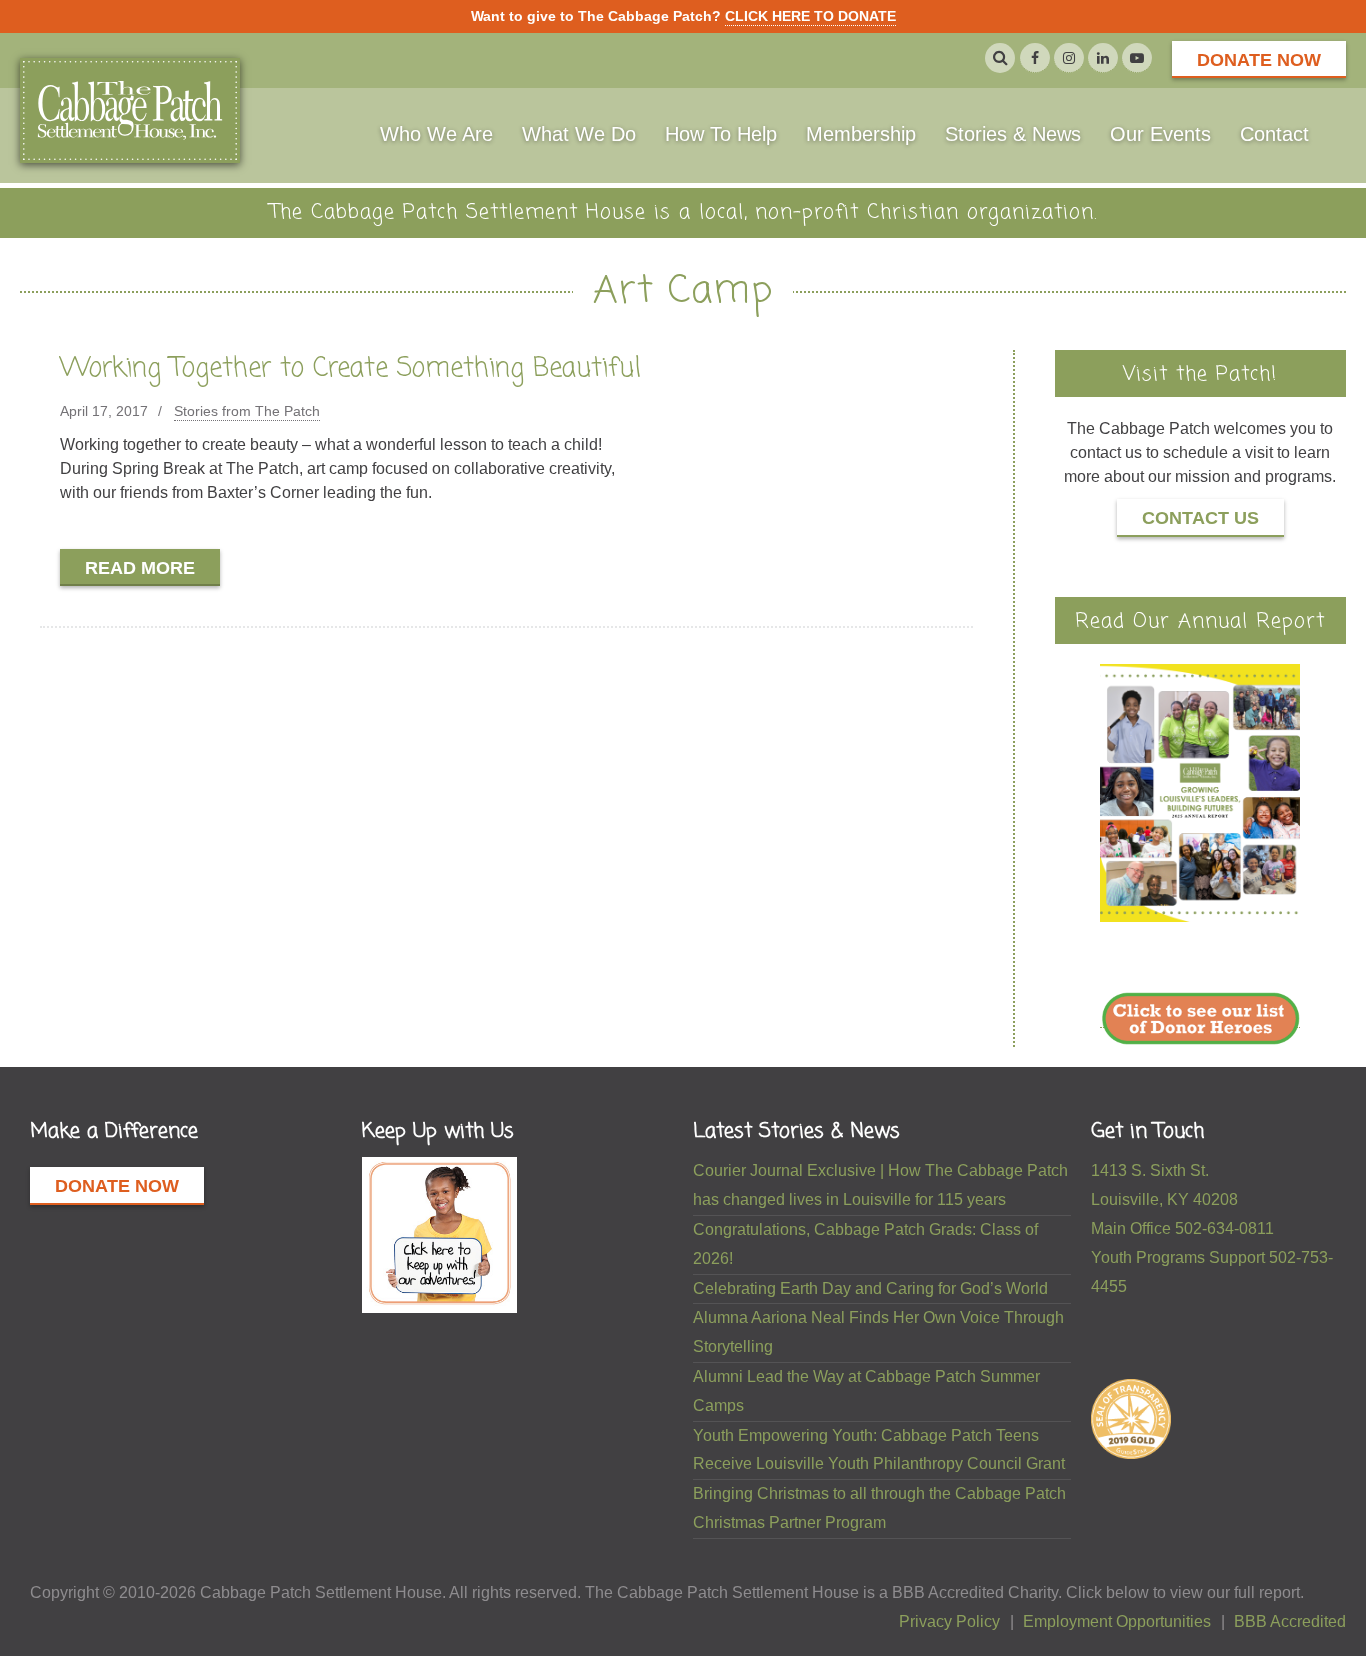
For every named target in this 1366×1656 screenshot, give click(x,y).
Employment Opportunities (1117, 1621)
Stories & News (1013, 134)
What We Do (579, 134)
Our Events (1160, 134)
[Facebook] (1035, 58)
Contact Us (1200, 518)
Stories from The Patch (247, 411)
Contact (1274, 134)
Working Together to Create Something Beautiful (350, 369)
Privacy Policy (949, 1621)
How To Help (721, 134)
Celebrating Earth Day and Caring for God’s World (870, 1288)
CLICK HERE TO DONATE (810, 16)
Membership (861, 134)
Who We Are (436, 134)
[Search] (1000, 58)
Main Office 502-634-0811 (1182, 1228)
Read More (140, 568)
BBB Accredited (1290, 1621)
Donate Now (1259, 60)
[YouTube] (1137, 58)
